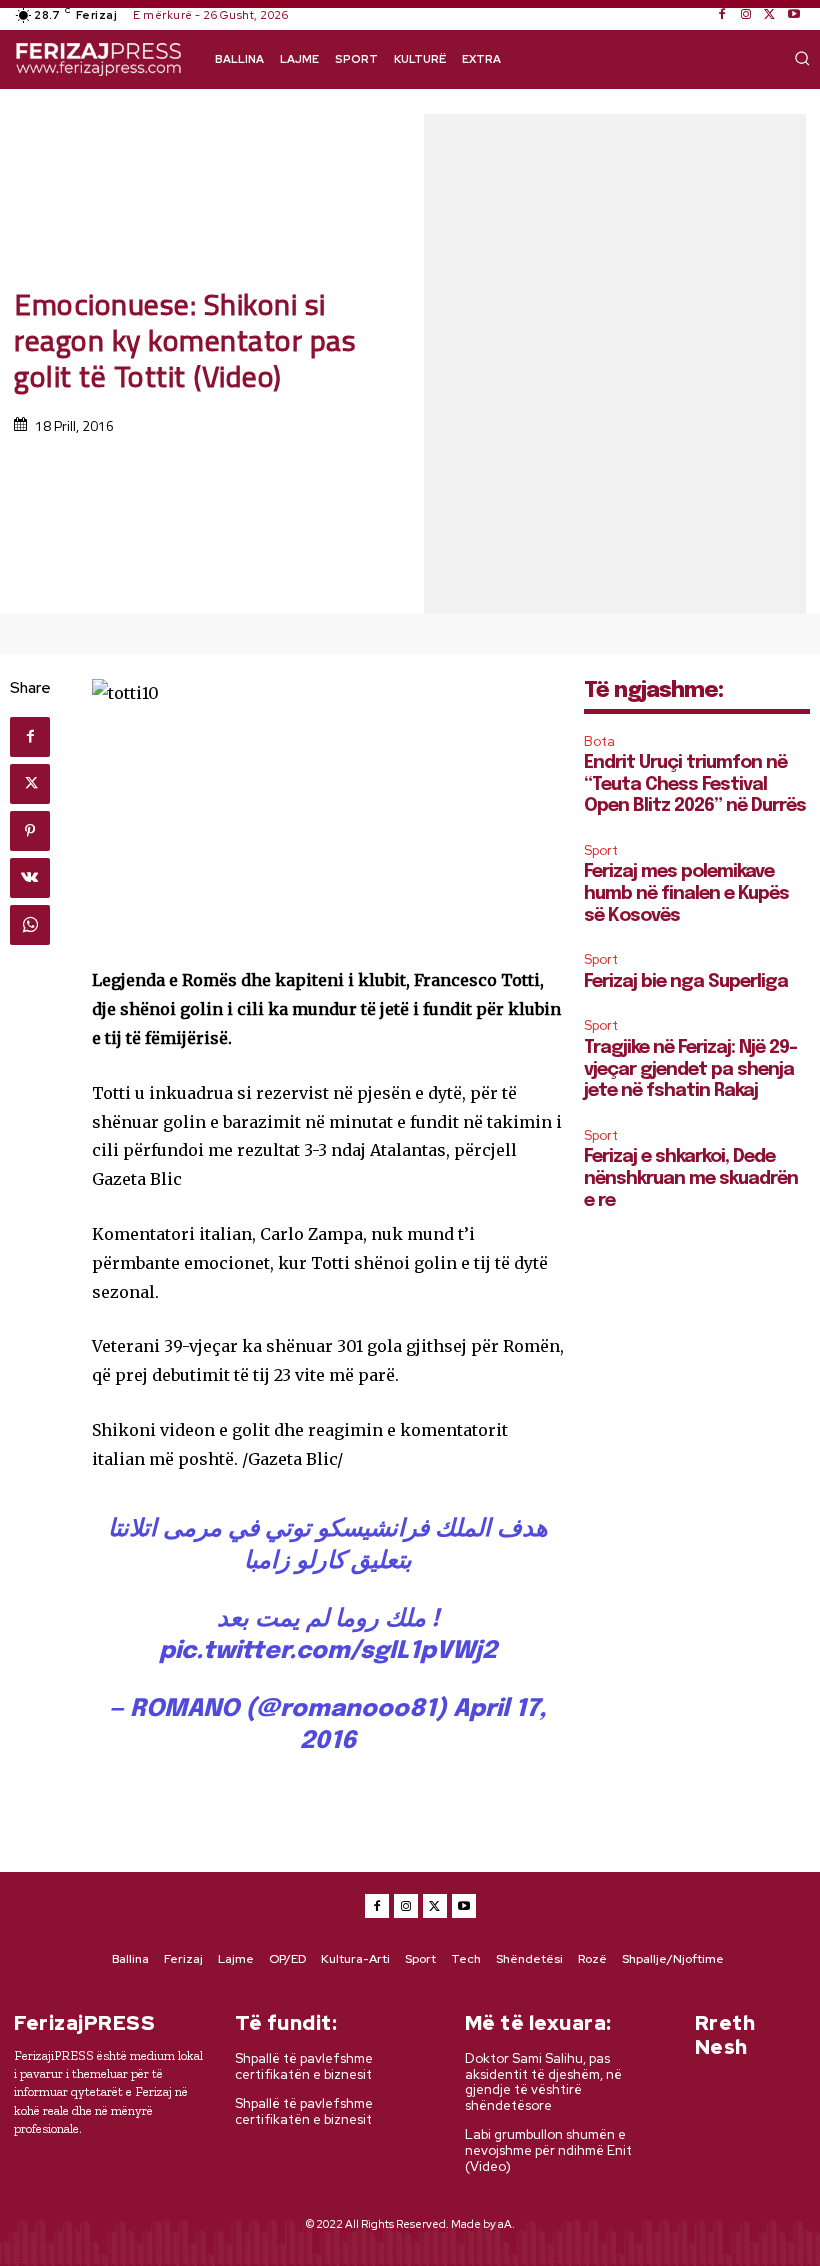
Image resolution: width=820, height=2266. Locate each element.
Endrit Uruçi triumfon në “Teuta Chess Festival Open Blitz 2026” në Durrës (695, 784)
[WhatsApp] (30, 925)
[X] (770, 15)
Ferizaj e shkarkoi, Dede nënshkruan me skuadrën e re (691, 1178)
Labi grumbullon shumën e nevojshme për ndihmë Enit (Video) (548, 2150)
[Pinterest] (30, 831)
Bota (599, 741)
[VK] (30, 878)
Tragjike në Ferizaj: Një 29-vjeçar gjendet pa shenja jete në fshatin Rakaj (690, 1069)
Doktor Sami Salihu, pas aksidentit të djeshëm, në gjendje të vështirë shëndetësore (543, 2082)
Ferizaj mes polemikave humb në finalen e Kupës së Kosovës (686, 893)
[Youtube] (794, 15)
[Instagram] (746, 15)
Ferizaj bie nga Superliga (686, 982)
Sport (601, 850)
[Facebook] (722, 15)
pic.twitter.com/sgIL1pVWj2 (328, 1651)
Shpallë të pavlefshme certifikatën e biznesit (304, 2066)
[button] (802, 58)
